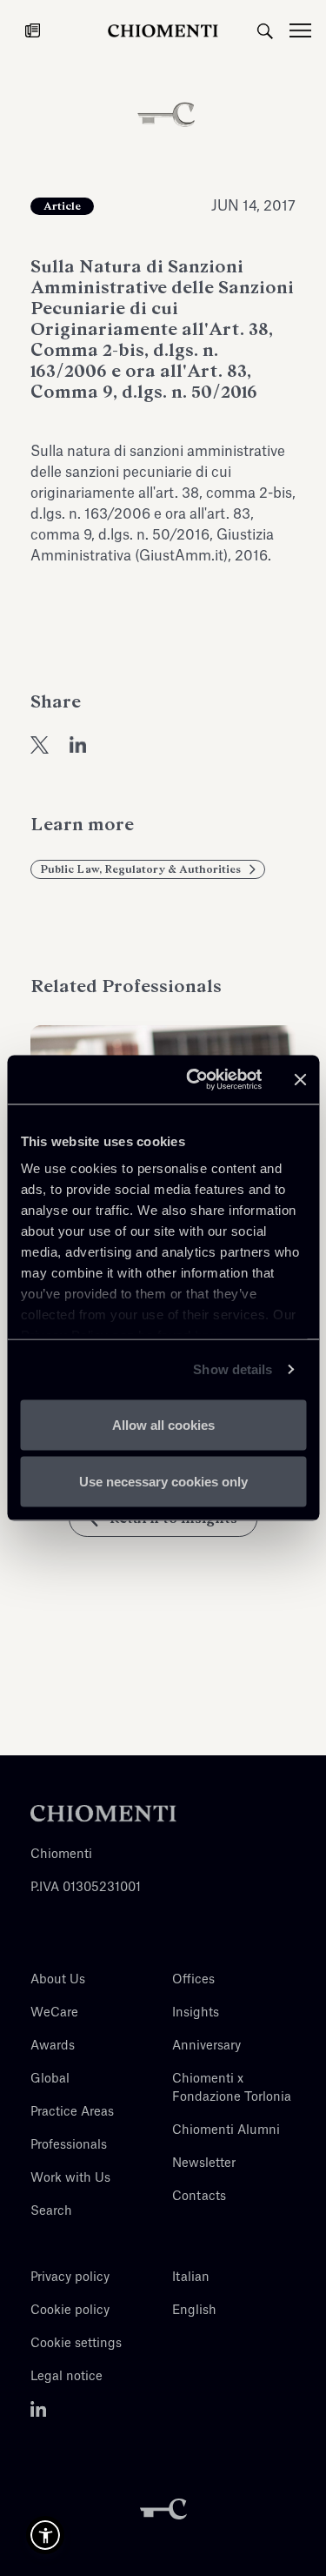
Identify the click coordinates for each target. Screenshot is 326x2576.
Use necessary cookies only (163, 1482)
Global (50, 2079)
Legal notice (67, 2377)
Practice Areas (72, 2112)
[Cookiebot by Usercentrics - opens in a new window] (194, 1080)
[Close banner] (300, 1079)
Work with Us (70, 2178)
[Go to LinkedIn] (39, 2410)
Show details (233, 1369)
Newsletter (204, 2163)
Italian (191, 2277)
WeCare (54, 2013)
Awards (53, 2046)
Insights (196, 2013)
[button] (45, 2535)
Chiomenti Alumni (226, 2130)
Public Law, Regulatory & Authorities (140, 869)
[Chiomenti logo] (103, 1814)
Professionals (69, 2145)
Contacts (199, 2197)
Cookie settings (76, 2344)
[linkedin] (78, 744)
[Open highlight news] (33, 30)
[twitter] (40, 744)
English (194, 2311)
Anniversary (206, 2046)
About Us (58, 1980)
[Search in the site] (265, 30)
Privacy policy (70, 2277)
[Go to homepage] (163, 30)
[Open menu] (308, 30)
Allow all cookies (163, 1424)
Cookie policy (70, 2311)
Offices (193, 1980)
